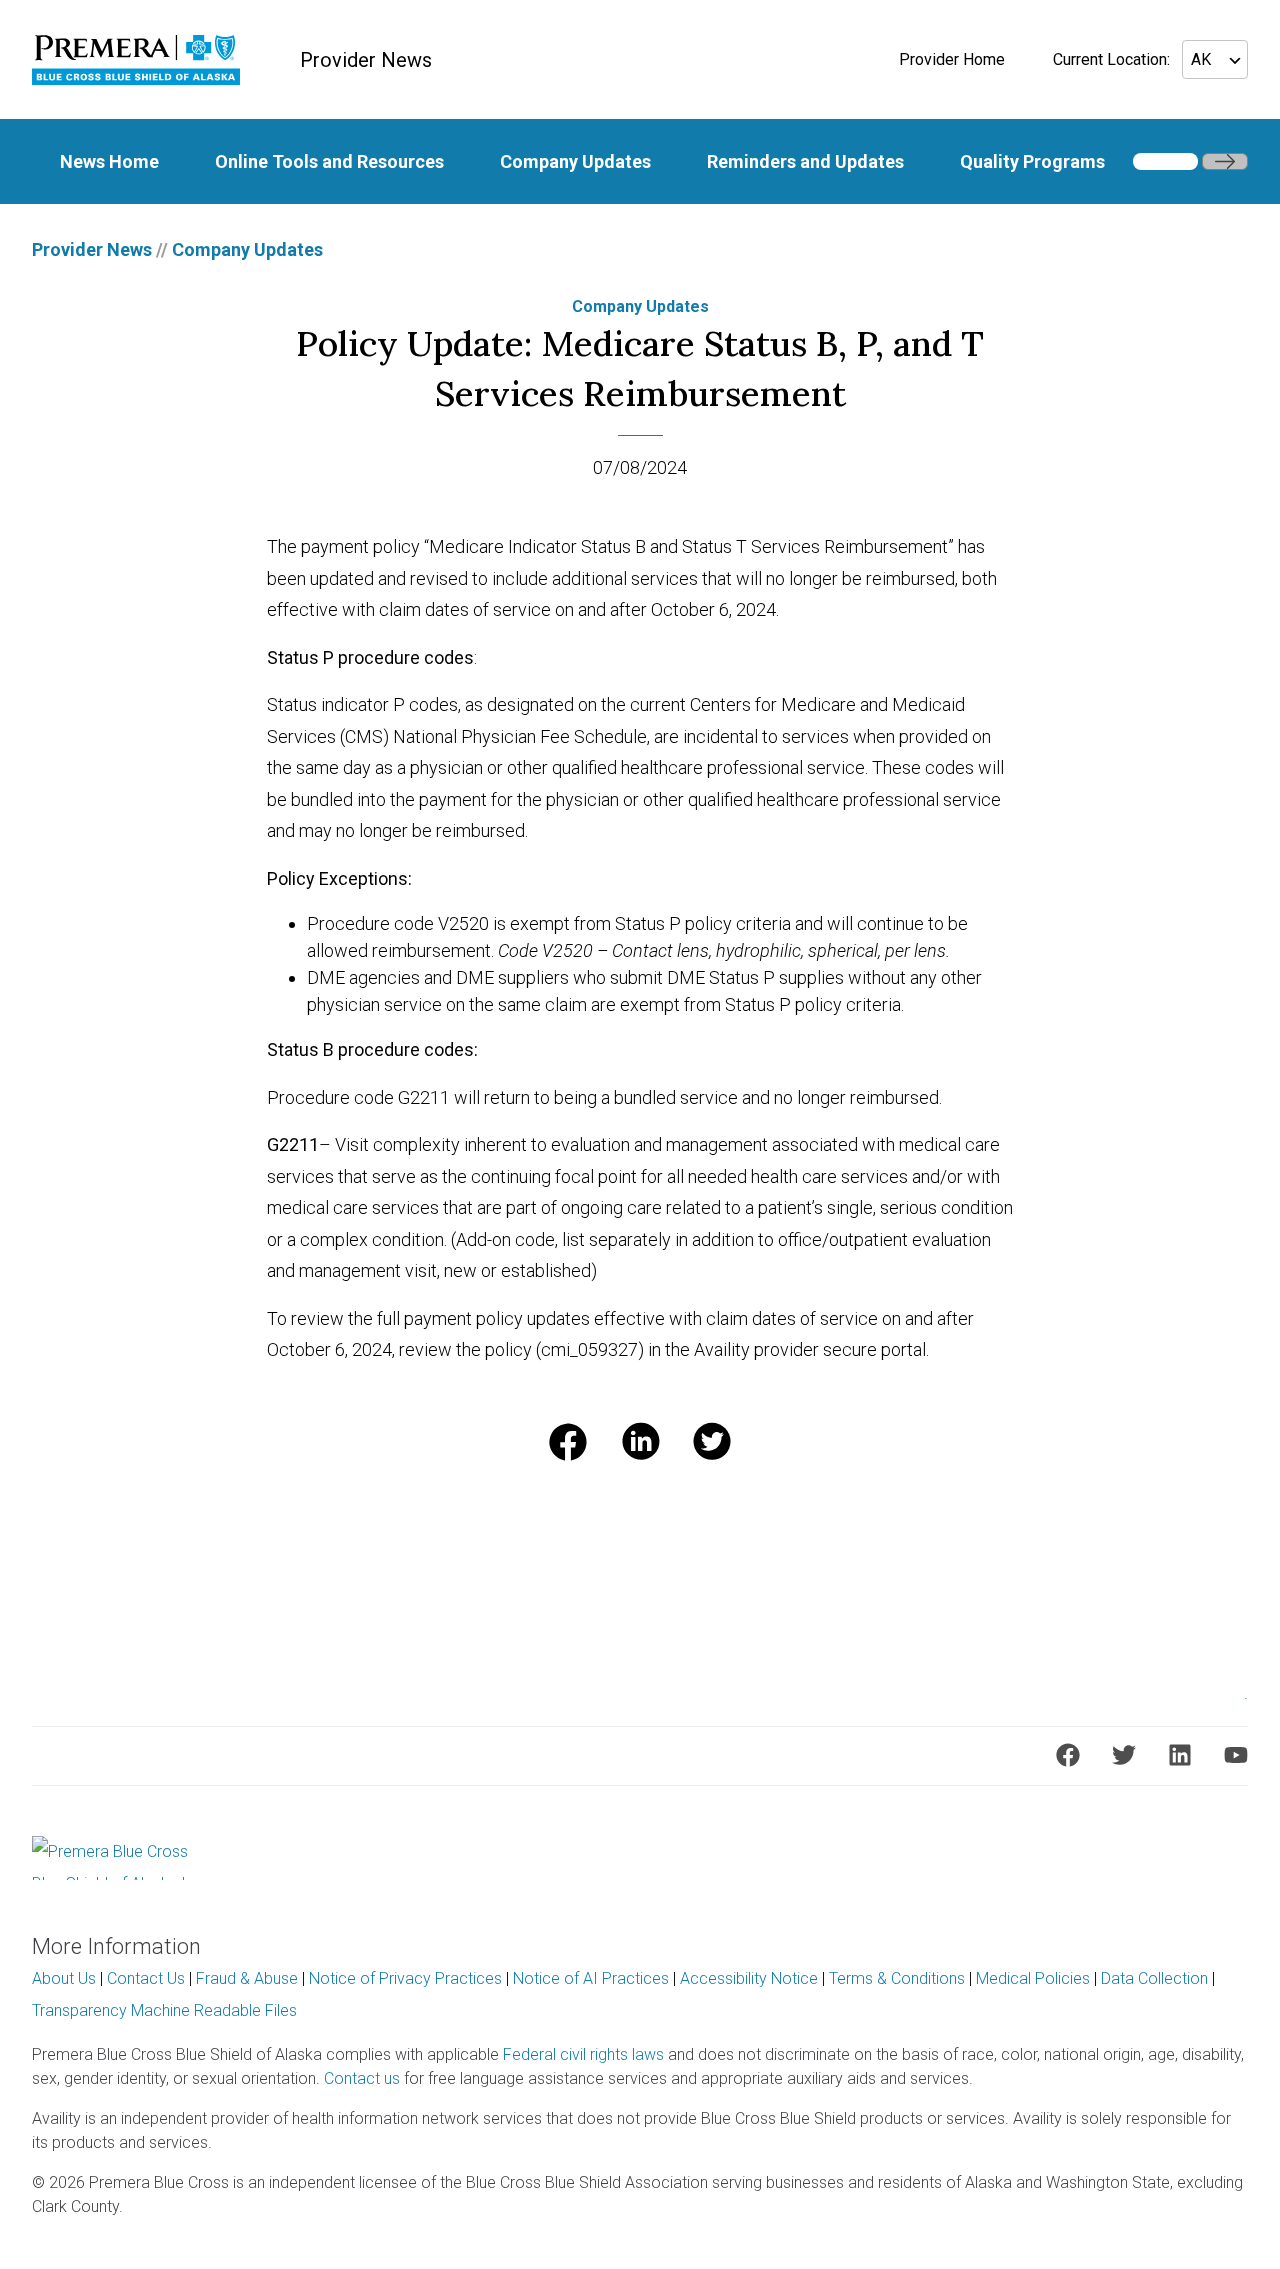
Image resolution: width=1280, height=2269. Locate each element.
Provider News (92, 249)
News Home (109, 161)
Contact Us (146, 1978)
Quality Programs (1032, 161)
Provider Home (952, 59)
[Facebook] (1068, 1755)
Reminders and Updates (805, 161)
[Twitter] (1124, 1755)
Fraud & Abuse (247, 1978)
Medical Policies (1033, 1978)
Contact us (362, 2078)
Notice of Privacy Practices (405, 1978)
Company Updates (575, 161)
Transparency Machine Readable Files (164, 2010)
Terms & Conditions (897, 1978)
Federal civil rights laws (583, 2054)
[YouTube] (1236, 1755)
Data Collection (1154, 1978)
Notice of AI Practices (591, 1978)
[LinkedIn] (1180, 1755)
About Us (64, 1978)
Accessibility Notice (749, 1978)
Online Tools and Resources (329, 161)
